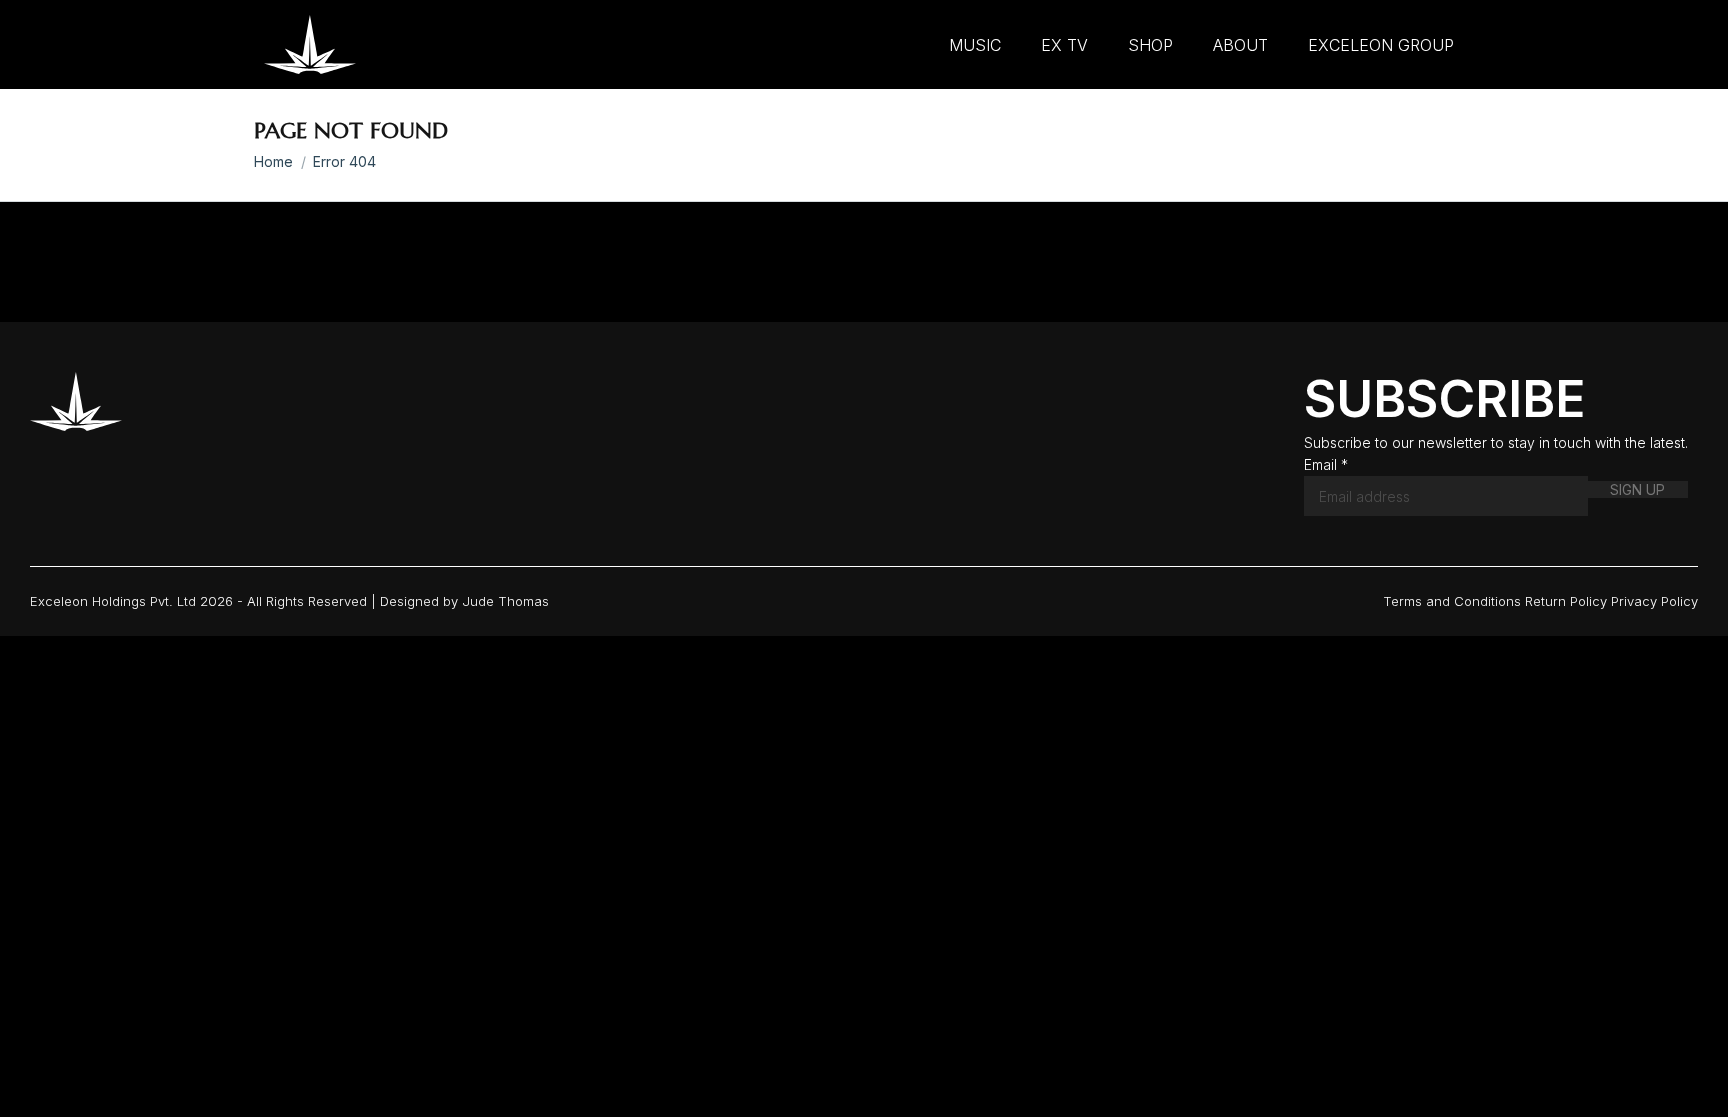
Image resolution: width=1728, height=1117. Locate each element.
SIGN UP (1637, 489)
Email (1326, 464)
